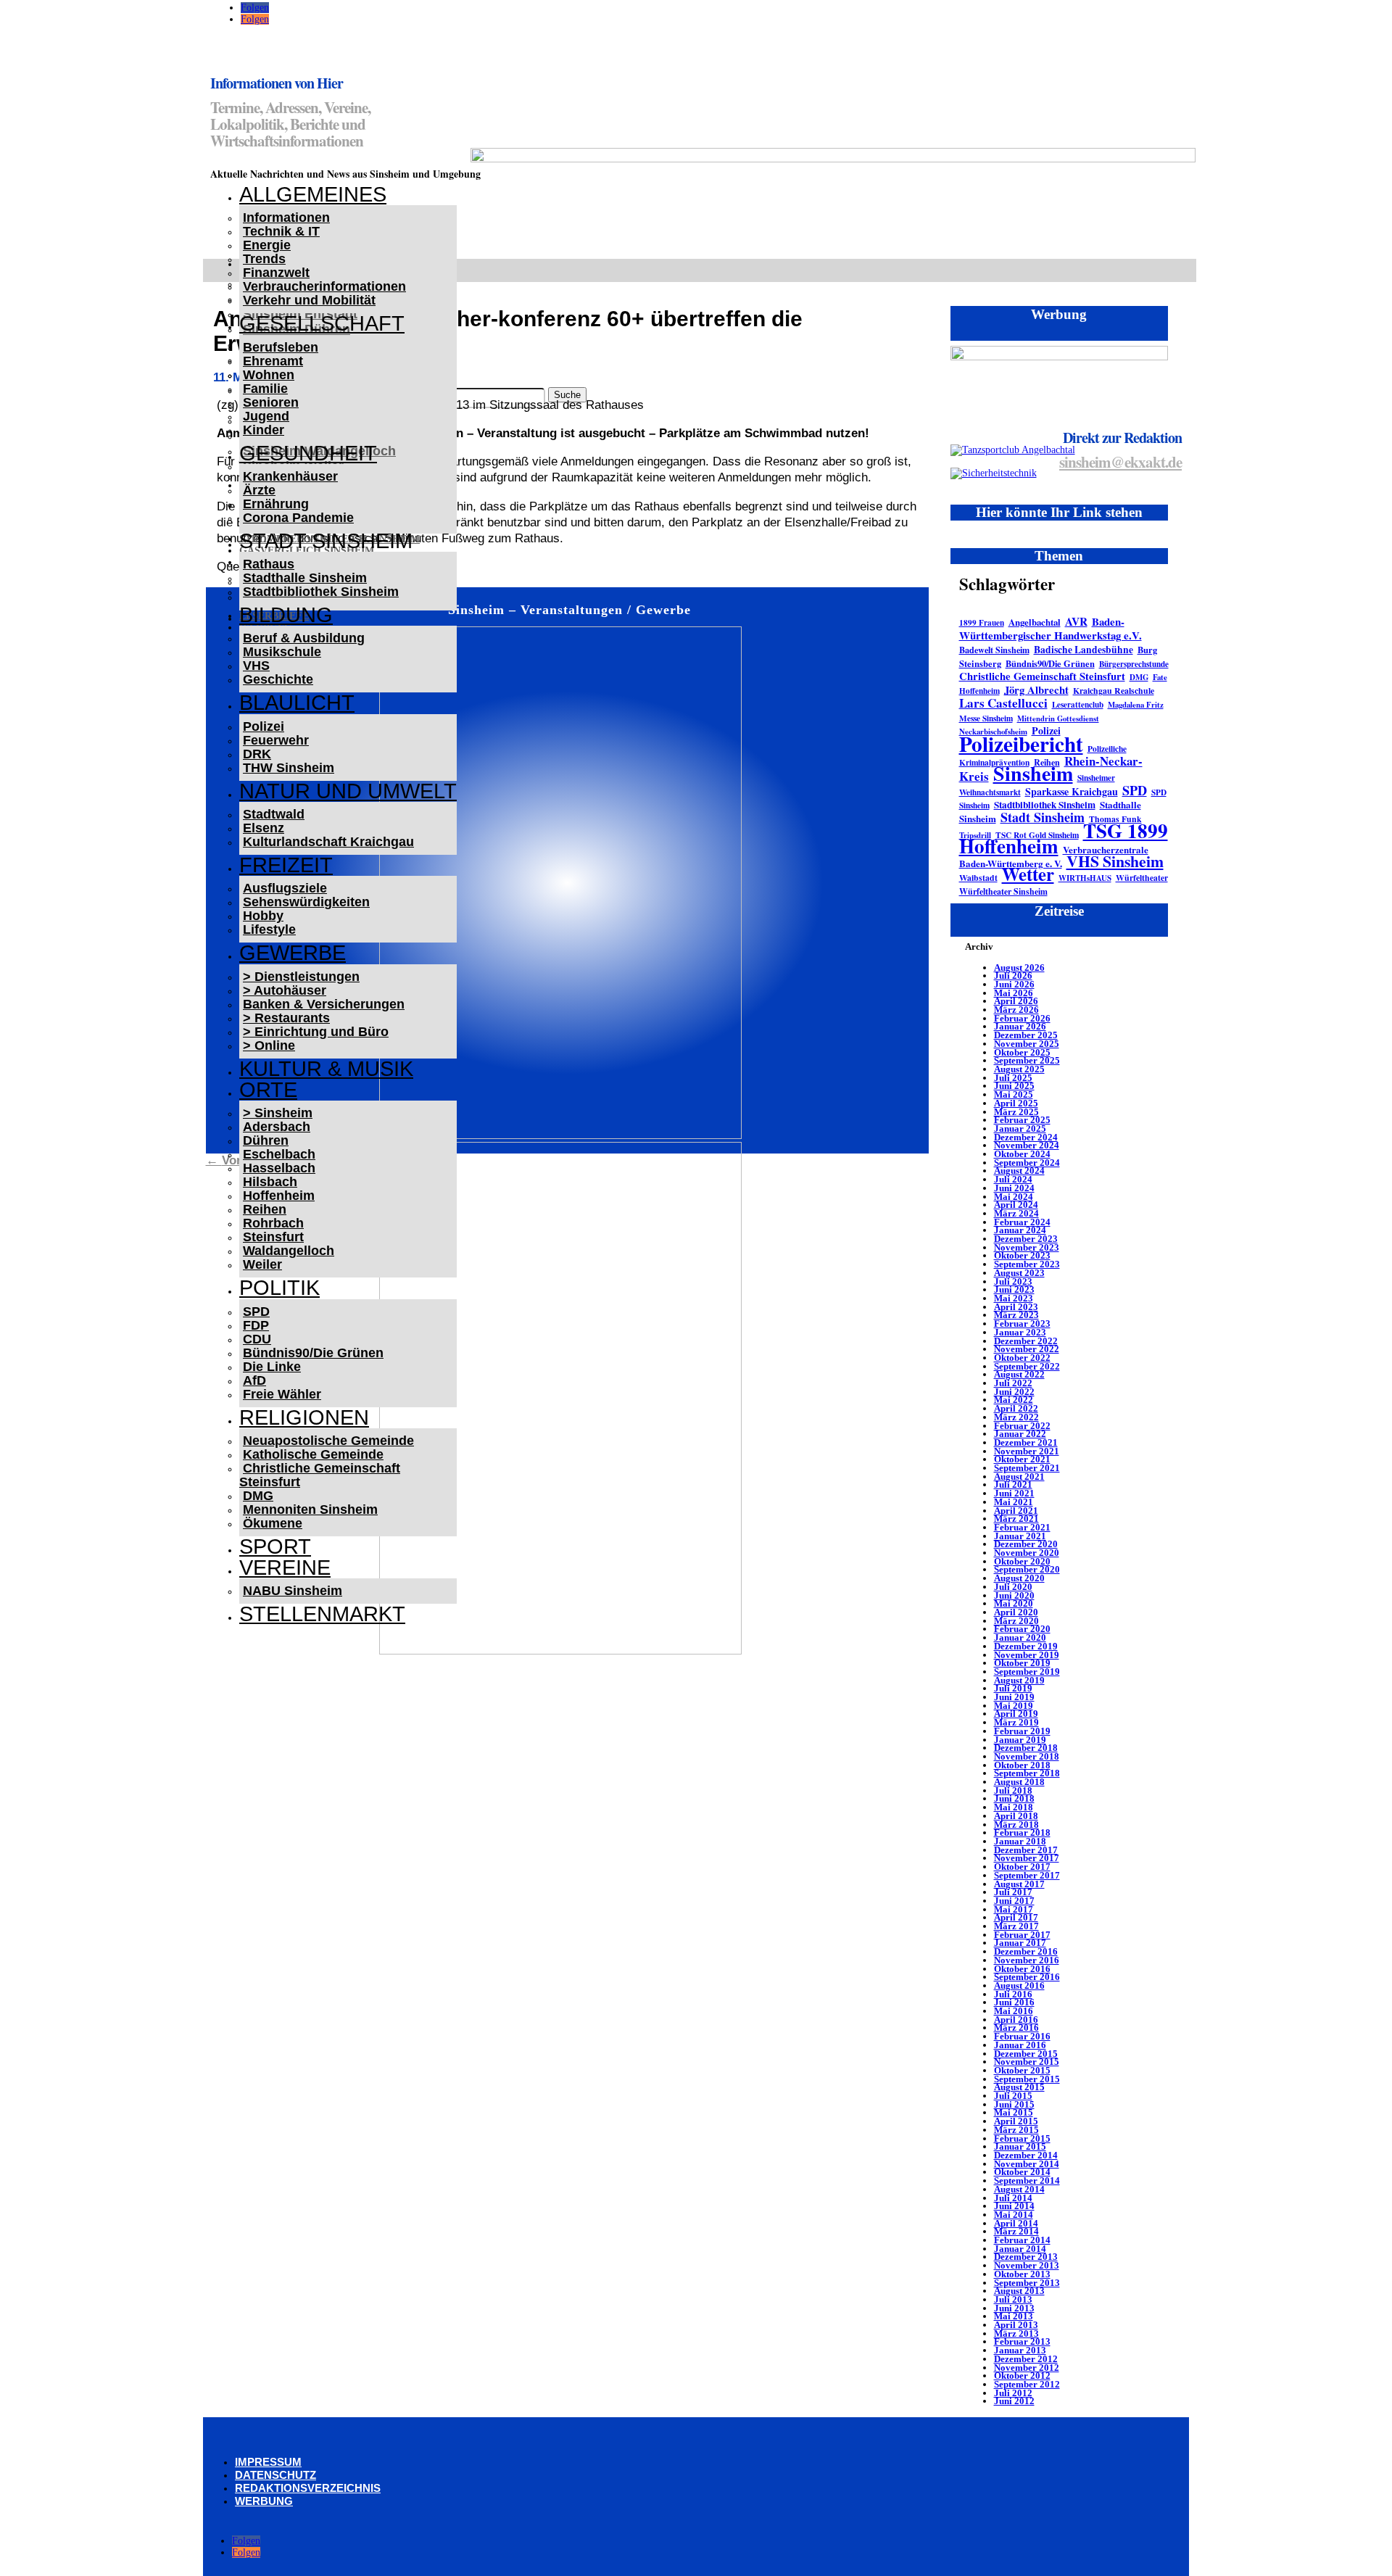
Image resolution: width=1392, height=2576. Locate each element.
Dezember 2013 (1026, 2257)
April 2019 (1016, 1714)
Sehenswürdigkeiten (306, 902)
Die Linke (272, 1367)
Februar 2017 (1022, 1935)
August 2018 (1019, 1782)
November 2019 (1027, 1655)
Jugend (266, 416)
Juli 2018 (1013, 1790)
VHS (256, 666)
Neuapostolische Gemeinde (328, 1441)
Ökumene (273, 1523)
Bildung (286, 615)
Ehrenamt (273, 361)
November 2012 (1027, 2368)
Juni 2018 (1014, 1798)
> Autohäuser (285, 990)
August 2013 (1019, 2291)
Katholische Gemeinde (313, 1454)
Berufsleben (281, 347)
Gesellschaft (322, 323)
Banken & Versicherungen (324, 1004)
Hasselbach (279, 1168)
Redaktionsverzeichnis (308, 2488)
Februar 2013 (1022, 2341)
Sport (275, 1546)
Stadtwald (274, 814)
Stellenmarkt (322, 1614)
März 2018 (1016, 1825)
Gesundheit (308, 453)
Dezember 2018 (1026, 1748)
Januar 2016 (1020, 2045)
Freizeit (286, 865)
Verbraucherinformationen (324, 286)
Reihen (265, 1209)
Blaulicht (297, 703)
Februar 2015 (1022, 2138)
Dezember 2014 (1026, 2155)
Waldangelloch (289, 1251)
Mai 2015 (1014, 2112)
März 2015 (1016, 2130)
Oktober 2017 (1022, 1867)
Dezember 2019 (1026, 1646)
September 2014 (1027, 2181)
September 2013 (1027, 2283)
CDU (257, 1339)
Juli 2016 (1013, 1994)
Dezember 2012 (1026, 2359)
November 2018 (1027, 1756)
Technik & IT (281, 231)
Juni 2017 (1014, 1901)
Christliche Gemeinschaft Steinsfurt (320, 1475)
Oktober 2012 (1022, 2376)
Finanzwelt (276, 273)
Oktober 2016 (1022, 1969)
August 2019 (1019, 1680)
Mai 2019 (1014, 1706)
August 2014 (1019, 2189)
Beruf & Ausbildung (304, 638)
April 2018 (1016, 1816)
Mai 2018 (1014, 1807)
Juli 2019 (1013, 1688)
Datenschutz (275, 2475)
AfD (254, 1380)
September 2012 (1027, 2384)
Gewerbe (293, 953)
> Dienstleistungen (301, 977)
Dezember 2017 (1026, 1850)
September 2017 (1027, 1875)
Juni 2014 (1014, 2206)
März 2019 (1016, 1722)
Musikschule (282, 652)
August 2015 (1019, 2087)
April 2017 (1016, 1917)
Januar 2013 (1020, 2350)
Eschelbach (279, 1154)
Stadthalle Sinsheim (305, 578)
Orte (268, 1090)
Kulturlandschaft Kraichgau (328, 842)
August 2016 (1019, 1985)
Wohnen (269, 375)
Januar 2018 (1020, 1841)
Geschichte (278, 679)
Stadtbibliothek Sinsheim (321, 592)
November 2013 (1027, 2265)
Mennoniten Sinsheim (310, 1509)
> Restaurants (286, 1018)
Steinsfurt (273, 1237)
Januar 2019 (1020, 1740)
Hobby (263, 916)
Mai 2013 (1014, 2316)
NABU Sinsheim (293, 1591)
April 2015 (1016, 2121)
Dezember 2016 (1026, 1951)
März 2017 (1016, 1926)
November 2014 (1027, 2164)
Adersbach (277, 1127)
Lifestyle (269, 929)
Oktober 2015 (1022, 2070)
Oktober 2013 (1022, 2274)
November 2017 (1027, 1858)
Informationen (286, 218)
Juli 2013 (1013, 2299)
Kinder (264, 430)
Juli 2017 (1013, 1892)
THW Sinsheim (289, 768)
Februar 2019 (1022, 1731)
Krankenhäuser (290, 476)
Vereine (285, 1567)
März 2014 (1016, 2231)
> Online (269, 1045)
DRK (257, 754)
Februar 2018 (1022, 1832)
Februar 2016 (1022, 2036)
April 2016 (1016, 2020)
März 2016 (1016, 2028)
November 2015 (1027, 2062)
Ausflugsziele (285, 888)
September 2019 (1027, 1672)
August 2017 (1019, 1884)
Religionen (304, 1417)
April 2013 (1016, 2325)
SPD (256, 1312)
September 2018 (1027, 1773)
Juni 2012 (1014, 2401)
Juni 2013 (1014, 2308)
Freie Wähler (282, 1394)
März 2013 (1016, 2333)
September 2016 (1027, 1977)
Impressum (268, 2462)
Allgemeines (313, 194)
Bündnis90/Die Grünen (313, 1353)
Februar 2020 (1022, 1629)
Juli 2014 (1013, 2198)
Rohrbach (273, 1223)
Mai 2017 (1014, 1909)
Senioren (271, 402)
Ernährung (276, 504)
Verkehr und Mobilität (309, 300)
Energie (267, 245)
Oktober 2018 (1022, 1765)
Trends (264, 259)
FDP (256, 1325)
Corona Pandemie (298, 518)
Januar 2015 (1020, 2146)
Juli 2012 (1013, 2393)
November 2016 (1027, 1960)
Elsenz (264, 828)
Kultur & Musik (326, 1069)
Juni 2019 (1014, 1697)
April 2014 (1016, 2223)
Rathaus (269, 564)
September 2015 (1027, 2079)
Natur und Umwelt (348, 791)
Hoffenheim (279, 1196)
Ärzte (259, 490)
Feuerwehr (276, 740)
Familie (265, 389)
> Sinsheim (278, 1113)
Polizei (264, 726)
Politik (279, 1288)
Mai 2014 (1014, 2215)
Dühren (266, 1140)
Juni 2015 (1014, 2104)
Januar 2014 (1020, 2249)
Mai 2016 (1014, 2011)
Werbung (264, 2501)
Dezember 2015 (1026, 2054)
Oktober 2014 (1022, 2172)
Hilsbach (270, 1182)
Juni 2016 (1014, 2002)
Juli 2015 (1013, 2096)
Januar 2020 (1020, 1637)
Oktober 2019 (1022, 1663)
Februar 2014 (1022, 2240)
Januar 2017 (1020, 1943)
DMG (258, 1496)
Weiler (262, 1264)
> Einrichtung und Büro (316, 1032)
